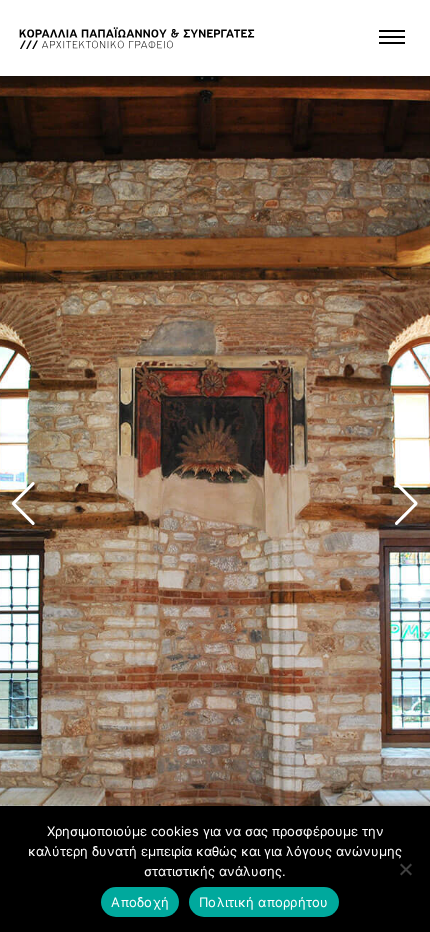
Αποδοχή (140, 902)
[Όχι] (405, 869)
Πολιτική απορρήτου (264, 902)
